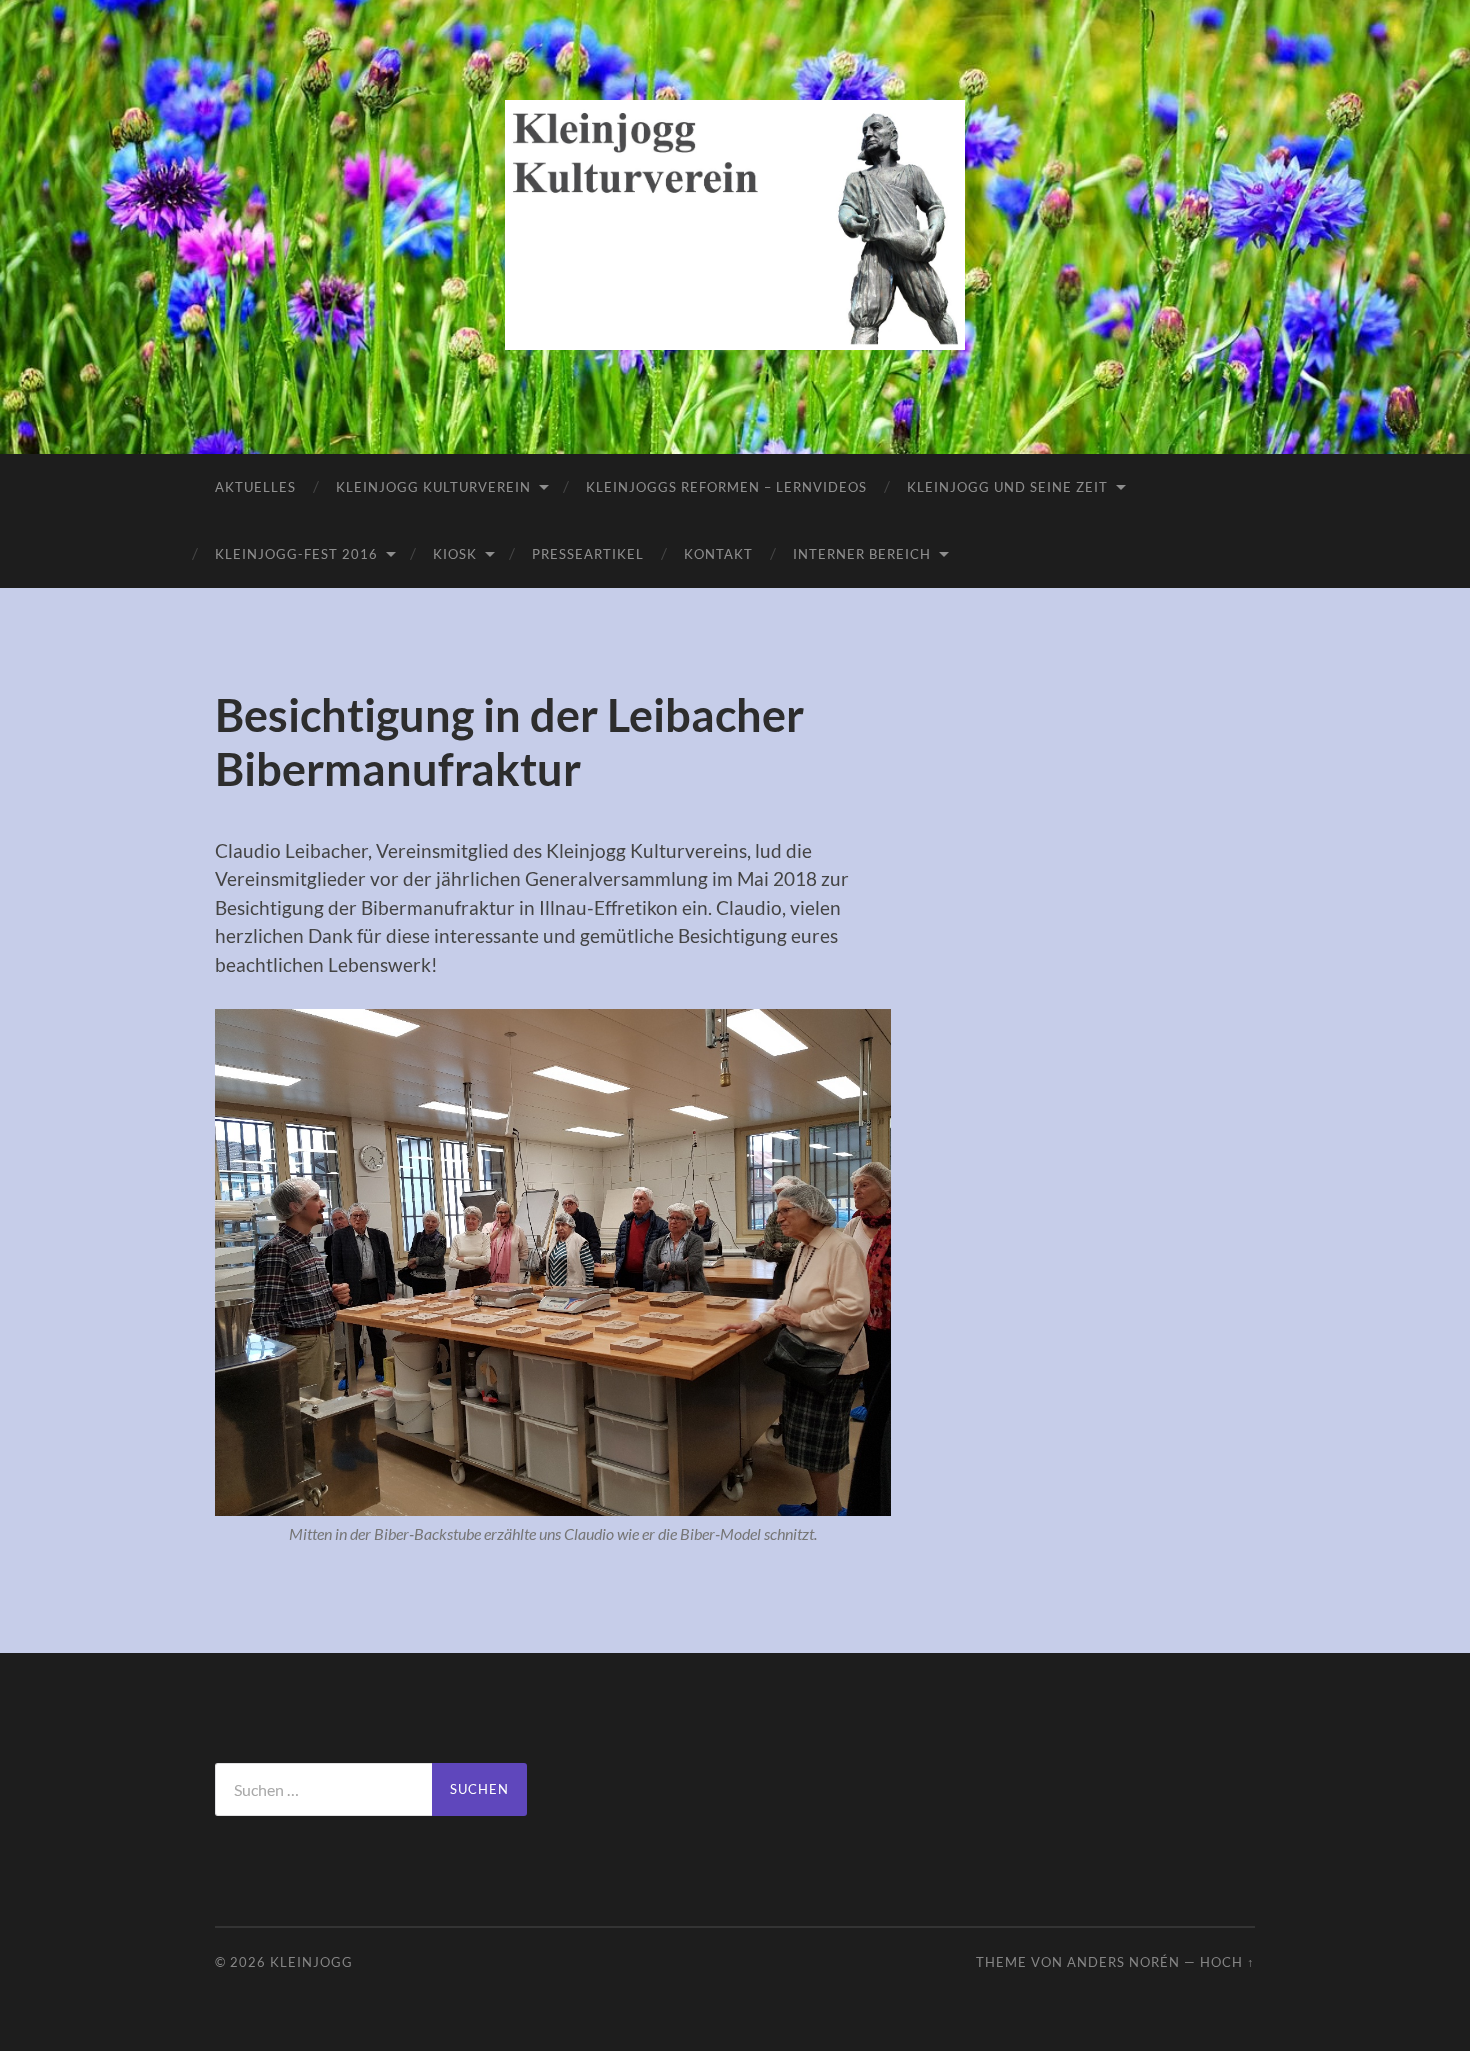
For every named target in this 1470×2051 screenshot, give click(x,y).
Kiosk (455, 554)
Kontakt (718, 554)
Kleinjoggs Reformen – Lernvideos (726, 487)
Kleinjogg (311, 1962)
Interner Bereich (862, 554)
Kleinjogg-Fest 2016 (296, 554)
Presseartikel (588, 554)
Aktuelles (255, 487)
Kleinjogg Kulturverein (433, 487)
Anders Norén (1123, 1962)
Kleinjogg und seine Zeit (1007, 487)
